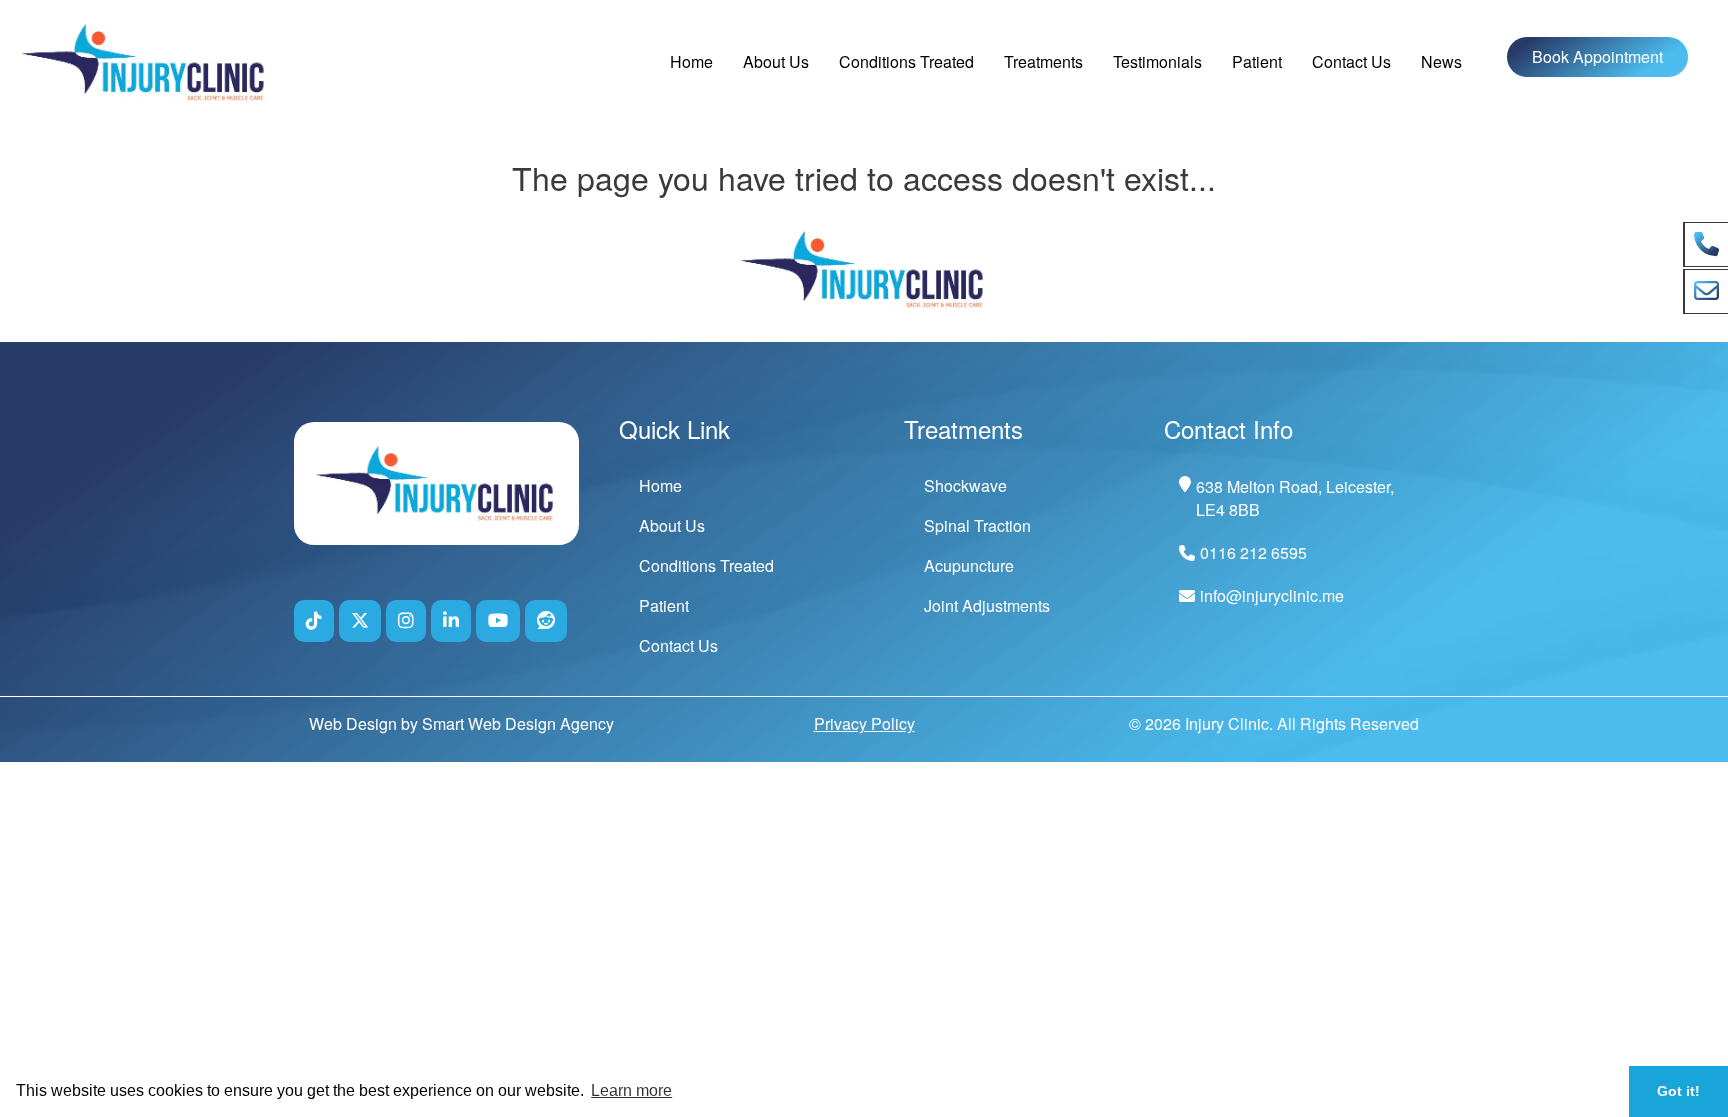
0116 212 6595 (1253, 552)
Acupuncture (969, 565)
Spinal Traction (977, 525)
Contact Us (1351, 61)
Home (691, 61)
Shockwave (965, 485)
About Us (776, 61)
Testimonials (1157, 61)
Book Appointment (1597, 56)
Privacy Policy (864, 723)
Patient (1257, 61)
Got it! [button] (1678, 1091)
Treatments (1043, 61)
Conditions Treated (906, 61)
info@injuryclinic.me (1272, 595)
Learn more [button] (631, 1090)
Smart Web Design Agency (518, 723)
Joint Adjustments (987, 605)
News (1441, 61)
